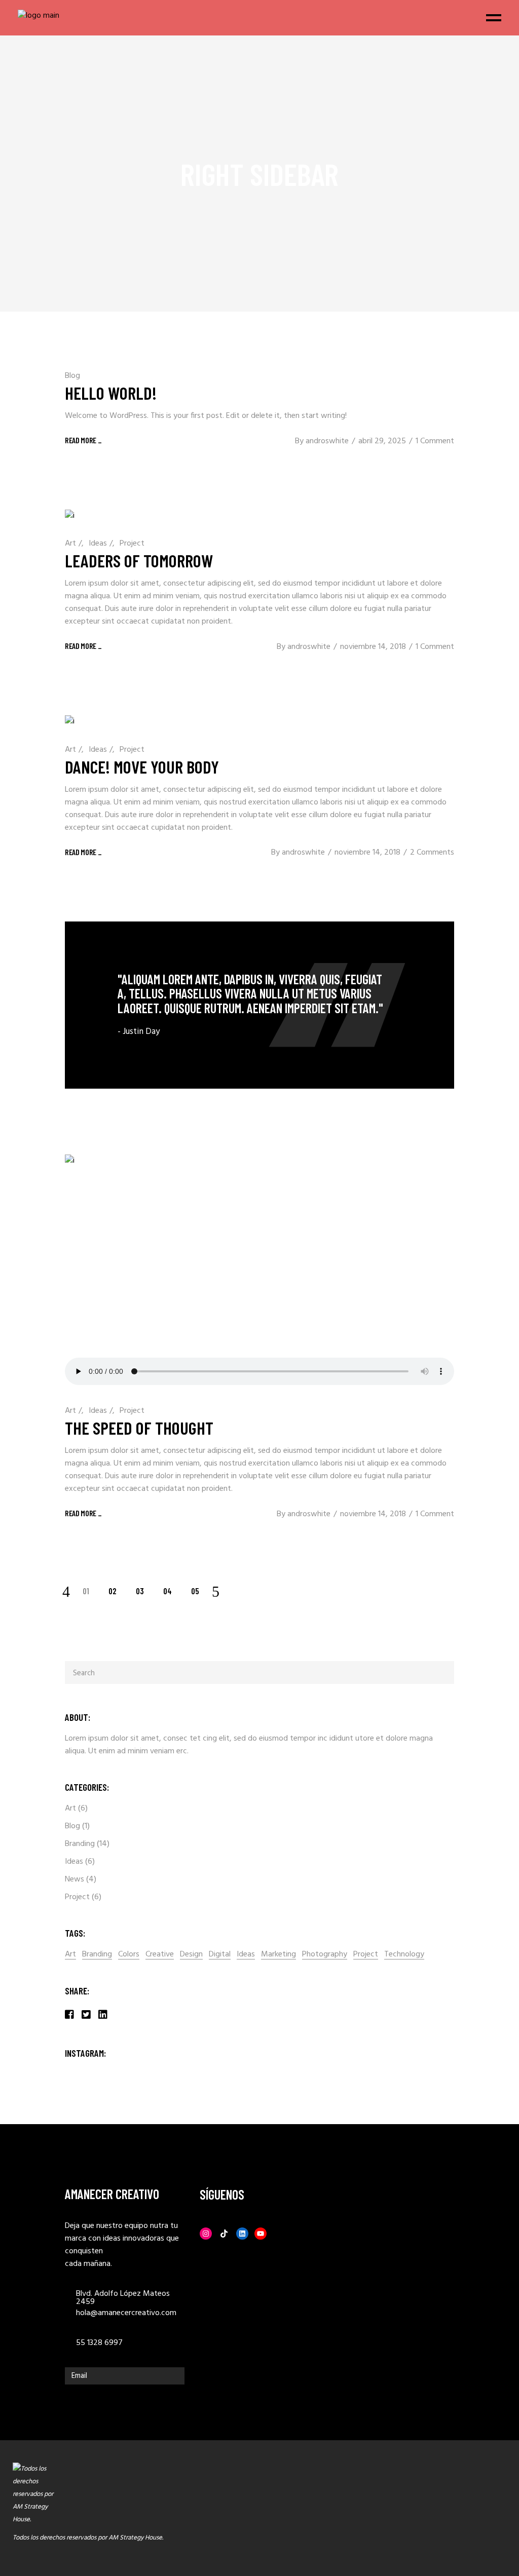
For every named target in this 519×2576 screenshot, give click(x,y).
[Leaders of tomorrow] (70, 516)
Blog (72, 376)
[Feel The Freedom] (259, 1005)
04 (168, 1591)
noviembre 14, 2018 (373, 647)
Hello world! (111, 393)
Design (191, 1955)
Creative (160, 1955)
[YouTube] (261, 2234)
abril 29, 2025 (382, 441)
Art (70, 544)
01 (86, 1591)
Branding (80, 1844)
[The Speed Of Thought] (259, 1272)
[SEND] (174, 2376)
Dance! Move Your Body (142, 766)
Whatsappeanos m (496, 2510)
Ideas (98, 544)
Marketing (279, 1955)
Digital (220, 1955)
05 (195, 1591)
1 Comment (435, 441)
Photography (325, 1955)
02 (113, 1591)
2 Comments (432, 853)
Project (132, 544)
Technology (404, 1955)
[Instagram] (206, 2234)
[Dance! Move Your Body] (70, 722)
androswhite (327, 441)
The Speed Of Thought (139, 1428)
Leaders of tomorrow (139, 560)
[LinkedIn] (242, 2234)
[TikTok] (224, 2234)
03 (140, 1591)
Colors (129, 1955)
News (75, 1879)
